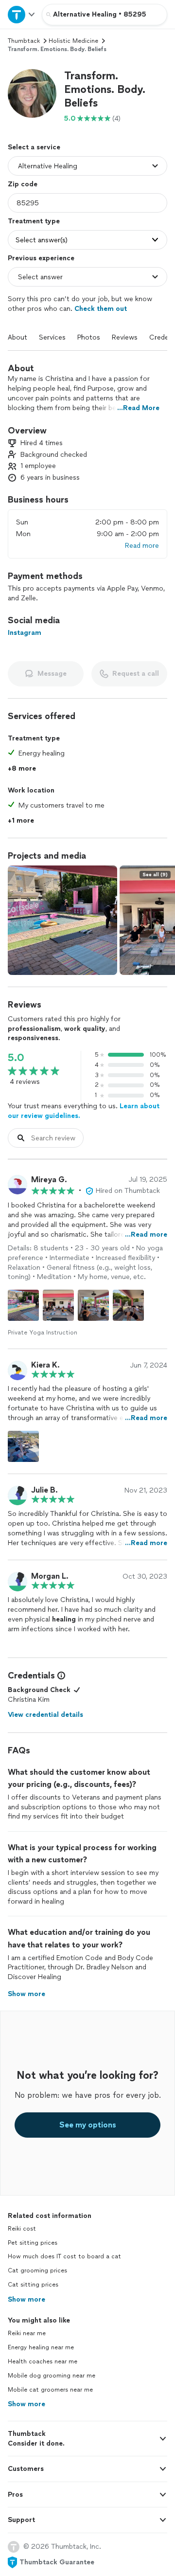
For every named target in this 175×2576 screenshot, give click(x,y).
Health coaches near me (43, 2361)
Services (52, 337)
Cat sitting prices (33, 2285)
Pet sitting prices (33, 2243)
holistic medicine (73, 41)
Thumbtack (24, 41)
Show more (26, 2299)
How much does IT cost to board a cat (64, 2256)
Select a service (34, 147)
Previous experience (41, 258)
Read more (142, 546)
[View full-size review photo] (23, 1305)
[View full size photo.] (62, 920)
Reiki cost (22, 2229)
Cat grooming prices (37, 2270)
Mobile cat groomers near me (50, 2390)
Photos (89, 337)
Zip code (23, 184)
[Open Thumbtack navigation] (21, 14)
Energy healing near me (41, 2347)
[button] (32, 93)
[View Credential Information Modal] (60, 1675)
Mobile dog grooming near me (52, 2376)
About (17, 337)
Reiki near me (27, 2333)
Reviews (125, 337)
